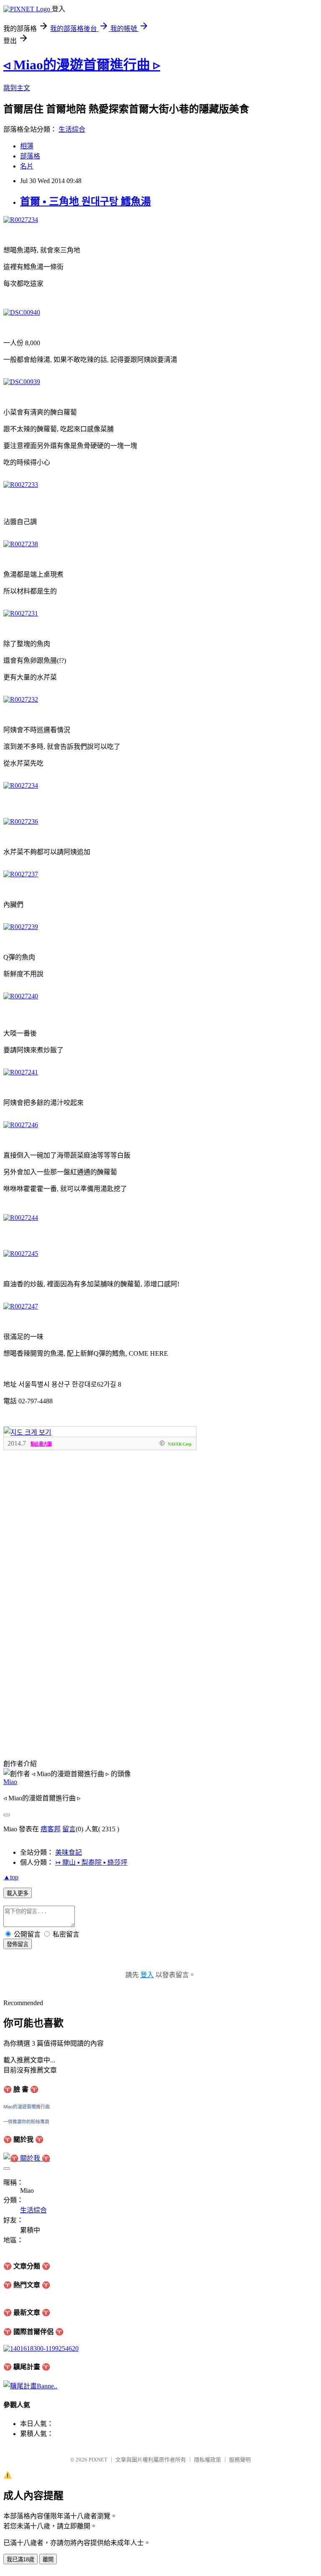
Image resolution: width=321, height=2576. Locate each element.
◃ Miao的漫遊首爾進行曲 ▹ (82, 65)
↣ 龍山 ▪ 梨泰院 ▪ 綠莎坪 (91, 1862)
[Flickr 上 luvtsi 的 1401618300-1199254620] (41, 2348)
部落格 (30, 156)
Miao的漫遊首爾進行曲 (27, 2107)
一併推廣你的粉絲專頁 (26, 2122)
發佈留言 (18, 1944)
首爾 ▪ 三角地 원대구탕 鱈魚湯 (85, 201)
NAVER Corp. (180, 1444)
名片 (27, 166)
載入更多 (18, 1893)
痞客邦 (51, 1829)
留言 (69, 1829)
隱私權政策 (208, 2460)
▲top (11, 1877)
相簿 (27, 146)
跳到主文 (17, 88)
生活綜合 (72, 129)
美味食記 (69, 1852)
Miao (10, 1782)
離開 (48, 2559)
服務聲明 (240, 2460)
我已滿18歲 (20, 2559)
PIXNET (98, 2460)
